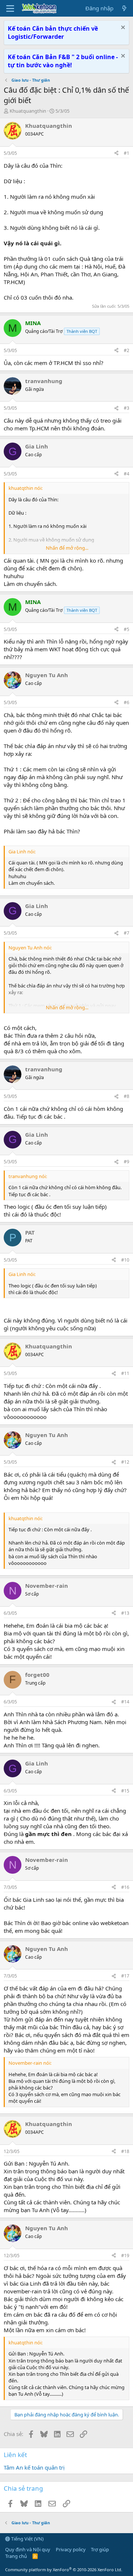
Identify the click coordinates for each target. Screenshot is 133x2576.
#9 (127, 1162)
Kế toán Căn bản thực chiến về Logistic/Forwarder (53, 33)
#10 (125, 1260)
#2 (127, 350)
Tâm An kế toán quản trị (34, 2467)
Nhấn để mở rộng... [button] (67, 548)
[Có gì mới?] (124, 8)
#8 (127, 1096)
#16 (125, 1887)
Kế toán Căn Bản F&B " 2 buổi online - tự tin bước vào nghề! (63, 61)
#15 (125, 1791)
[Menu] (10, 8)
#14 (125, 1702)
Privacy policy (71, 2549)
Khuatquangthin (28, 111)
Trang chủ (16, 2556)
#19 (125, 2256)
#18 (125, 2151)
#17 (125, 1976)
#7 (127, 933)
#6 (127, 702)
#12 (125, 1462)
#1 (127, 153)
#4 (127, 474)
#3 (127, 408)
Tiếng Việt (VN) (27, 2539)
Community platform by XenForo (64, 2570)
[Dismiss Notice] (122, 28)
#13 (125, 1613)
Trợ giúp (100, 2549)
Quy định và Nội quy (28, 2549)
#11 (125, 1373)
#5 (127, 629)
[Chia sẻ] (116, 153)
